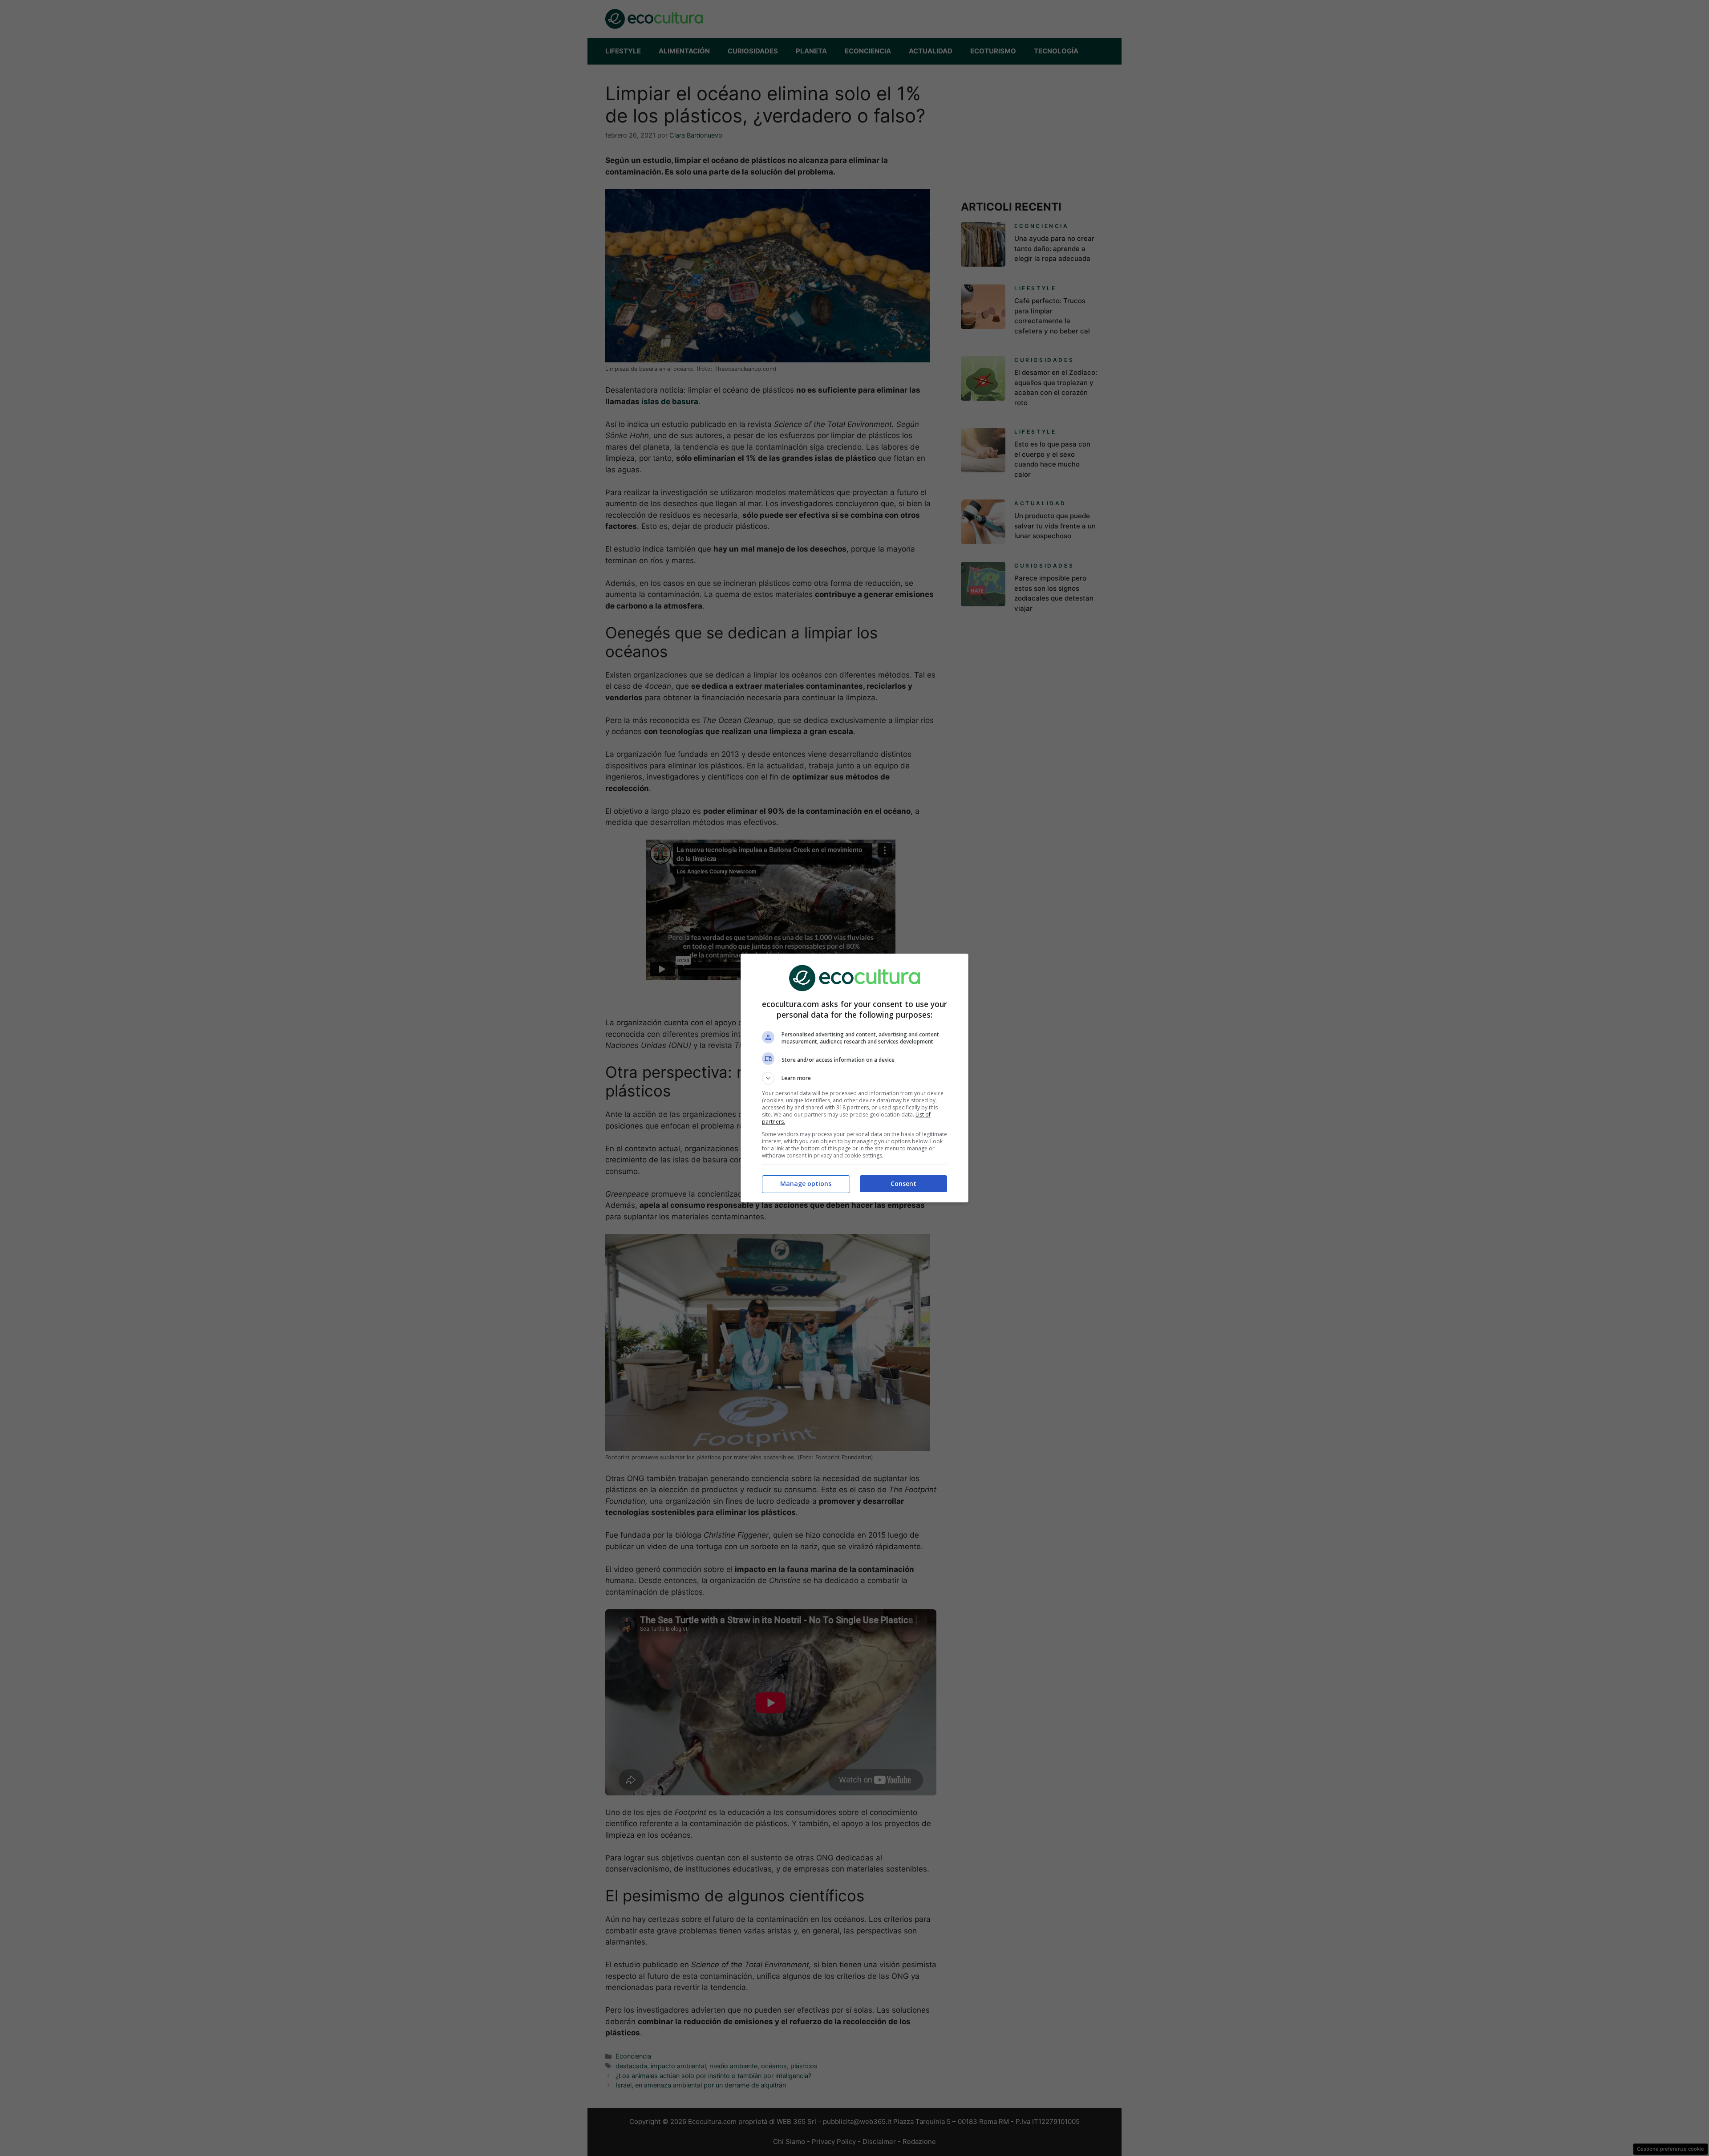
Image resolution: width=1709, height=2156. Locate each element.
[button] (854, 1078)
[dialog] (854, 1078)
